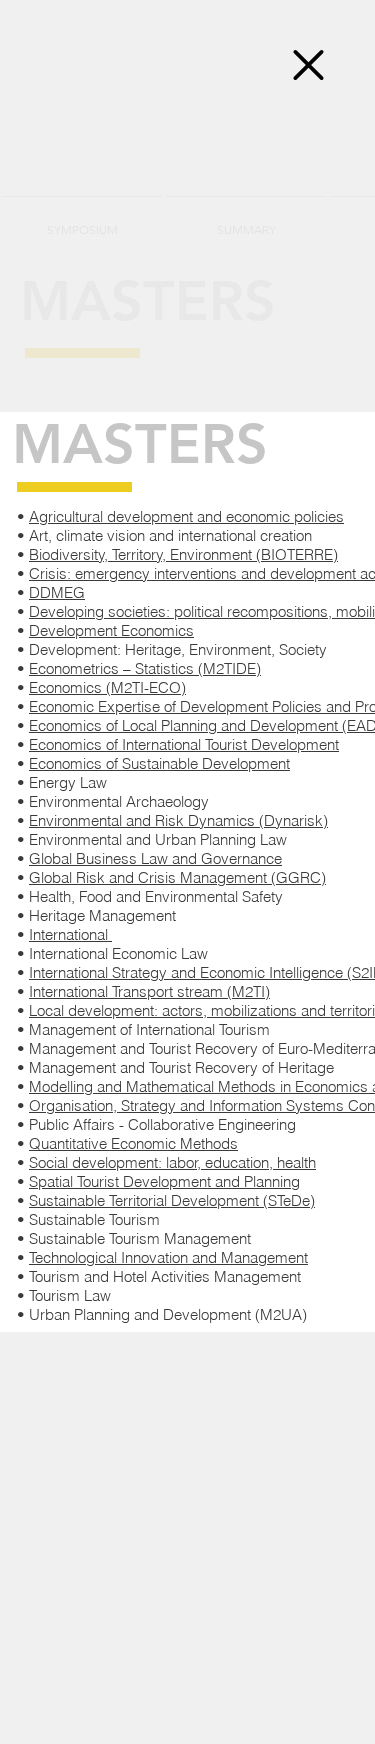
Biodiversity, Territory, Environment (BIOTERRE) (183, 554)
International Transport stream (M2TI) (149, 991)
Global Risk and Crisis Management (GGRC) (177, 877)
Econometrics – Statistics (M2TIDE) (145, 668)
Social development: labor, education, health (172, 1162)
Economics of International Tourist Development (184, 744)
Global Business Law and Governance (155, 858)
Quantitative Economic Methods (133, 1143)
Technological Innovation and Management (168, 1257)
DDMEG (57, 592)
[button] (308, 65)
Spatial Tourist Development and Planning (164, 1181)
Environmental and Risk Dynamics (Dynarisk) (178, 820)
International (70, 934)
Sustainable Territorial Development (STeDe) (172, 1200)
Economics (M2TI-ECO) (107, 687)
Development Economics (111, 630)
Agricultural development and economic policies (186, 516)
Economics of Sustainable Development (159, 763)
